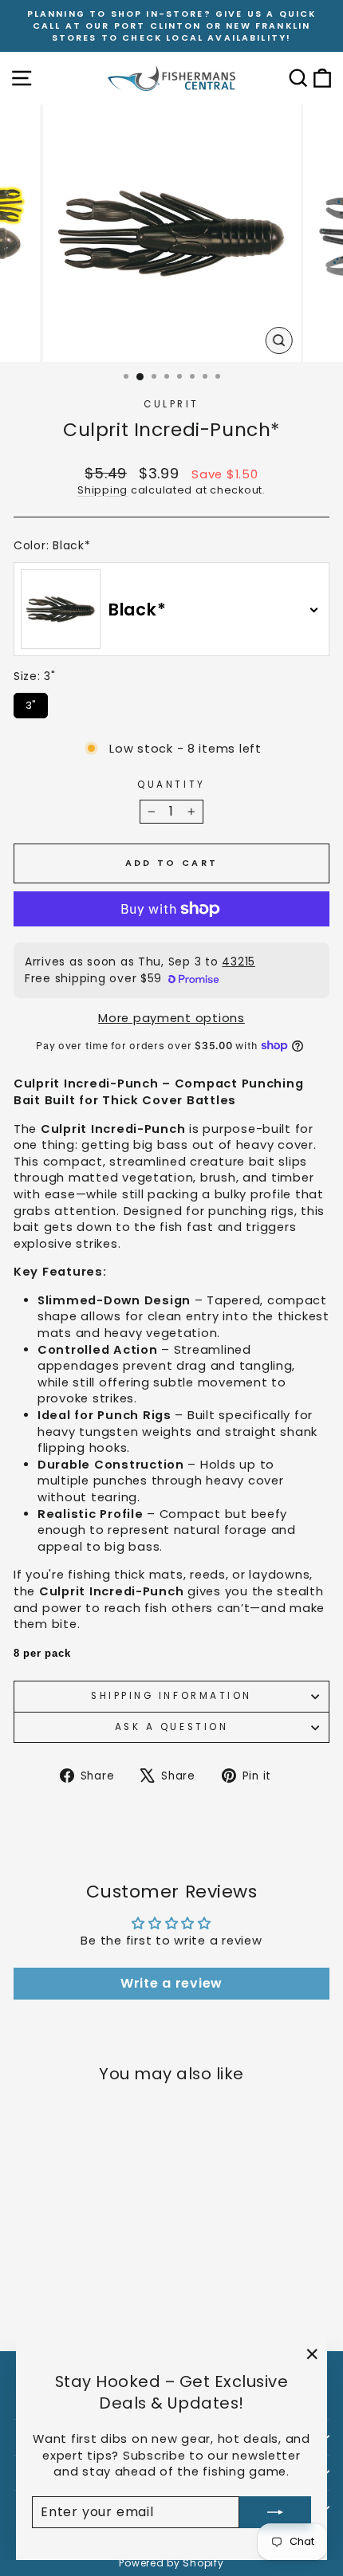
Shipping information (171, 1696)
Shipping (103, 490)
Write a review (171, 1983)
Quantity (171, 785)
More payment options (171, 1018)
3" (31, 703)
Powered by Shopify (171, 2563)
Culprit (171, 404)
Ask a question (171, 1727)
